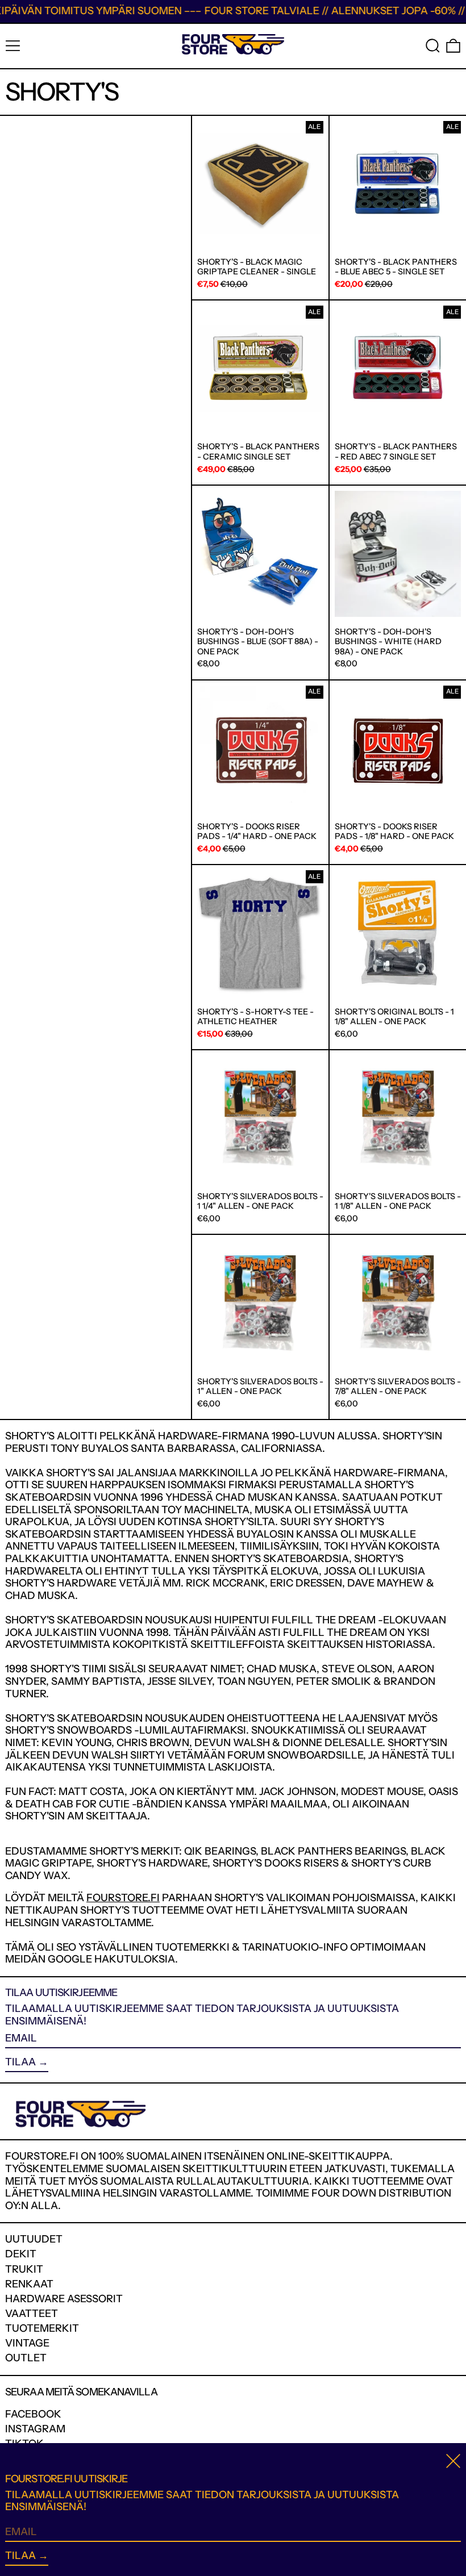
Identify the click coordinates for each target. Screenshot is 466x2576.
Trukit (24, 2269)
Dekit (21, 2254)
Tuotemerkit (42, 2328)
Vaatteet (32, 2314)
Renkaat (29, 2284)
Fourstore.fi (123, 1898)
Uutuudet (34, 2239)
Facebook (33, 2414)
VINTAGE (27, 2343)
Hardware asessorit (64, 2299)
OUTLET (26, 2358)
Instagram (35, 2429)
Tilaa (20, 2062)
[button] (433, 46)
